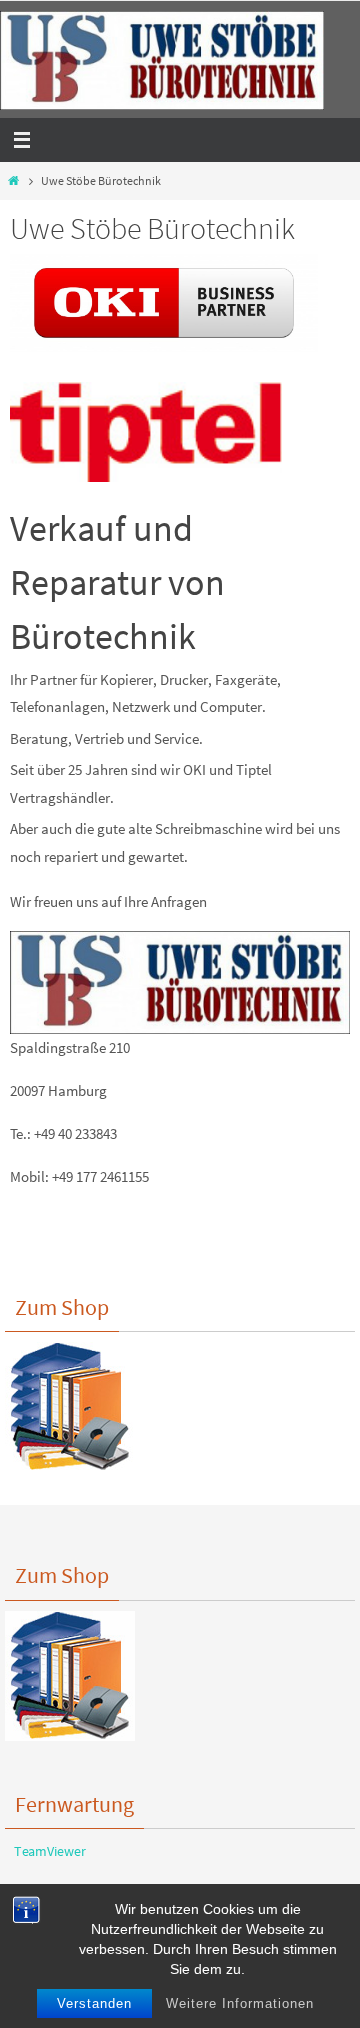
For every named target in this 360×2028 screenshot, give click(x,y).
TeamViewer (45, 1851)
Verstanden (94, 2003)
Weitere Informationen (240, 2003)
